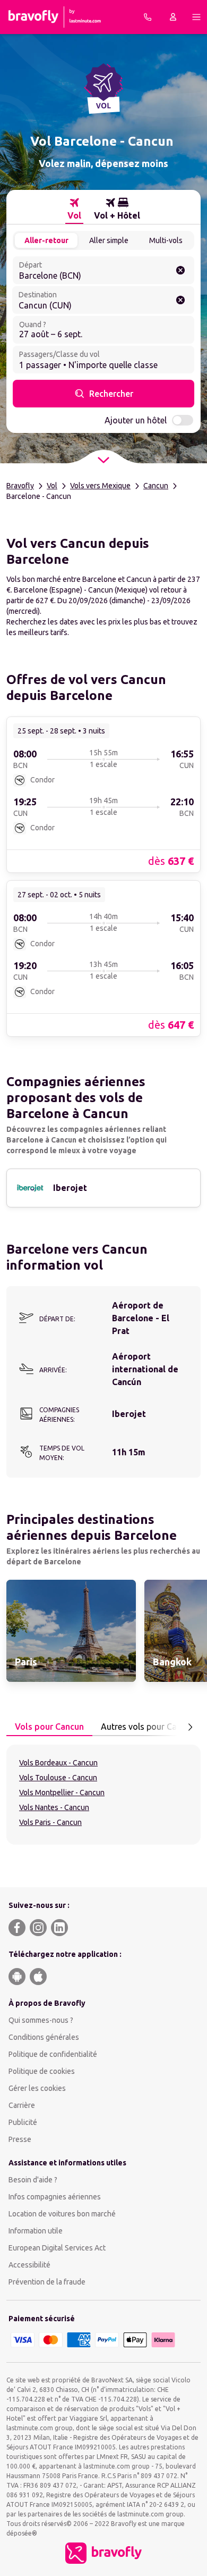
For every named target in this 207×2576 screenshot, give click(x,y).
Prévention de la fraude (47, 2282)
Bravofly (20, 486)
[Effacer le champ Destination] (180, 300)
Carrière (22, 2105)
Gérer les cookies (37, 2088)
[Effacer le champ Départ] (180, 270)
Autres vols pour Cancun (148, 1727)
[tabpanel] (103, 1795)
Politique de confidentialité (53, 2054)
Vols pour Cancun (49, 1727)
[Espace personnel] (173, 17)
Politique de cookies (42, 2071)
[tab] (74, 209)
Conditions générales (44, 2037)
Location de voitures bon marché (62, 2214)
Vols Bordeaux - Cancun (58, 1763)
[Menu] (196, 17)
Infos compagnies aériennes (55, 2197)
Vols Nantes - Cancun (54, 1807)
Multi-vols (166, 240)
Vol (52, 486)
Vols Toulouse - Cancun (58, 1778)
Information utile (36, 2231)
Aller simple (109, 240)
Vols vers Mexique (100, 486)
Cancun (156, 486)
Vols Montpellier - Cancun (62, 1793)
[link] (103, 794)
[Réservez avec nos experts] (148, 17)
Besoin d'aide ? (33, 2180)
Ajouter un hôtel (136, 420)
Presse (20, 2139)
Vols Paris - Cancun (50, 1822)
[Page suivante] (190, 1727)
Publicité (23, 2122)
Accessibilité (29, 2265)
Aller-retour (46, 240)
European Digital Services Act (57, 2248)
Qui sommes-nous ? (41, 2020)
